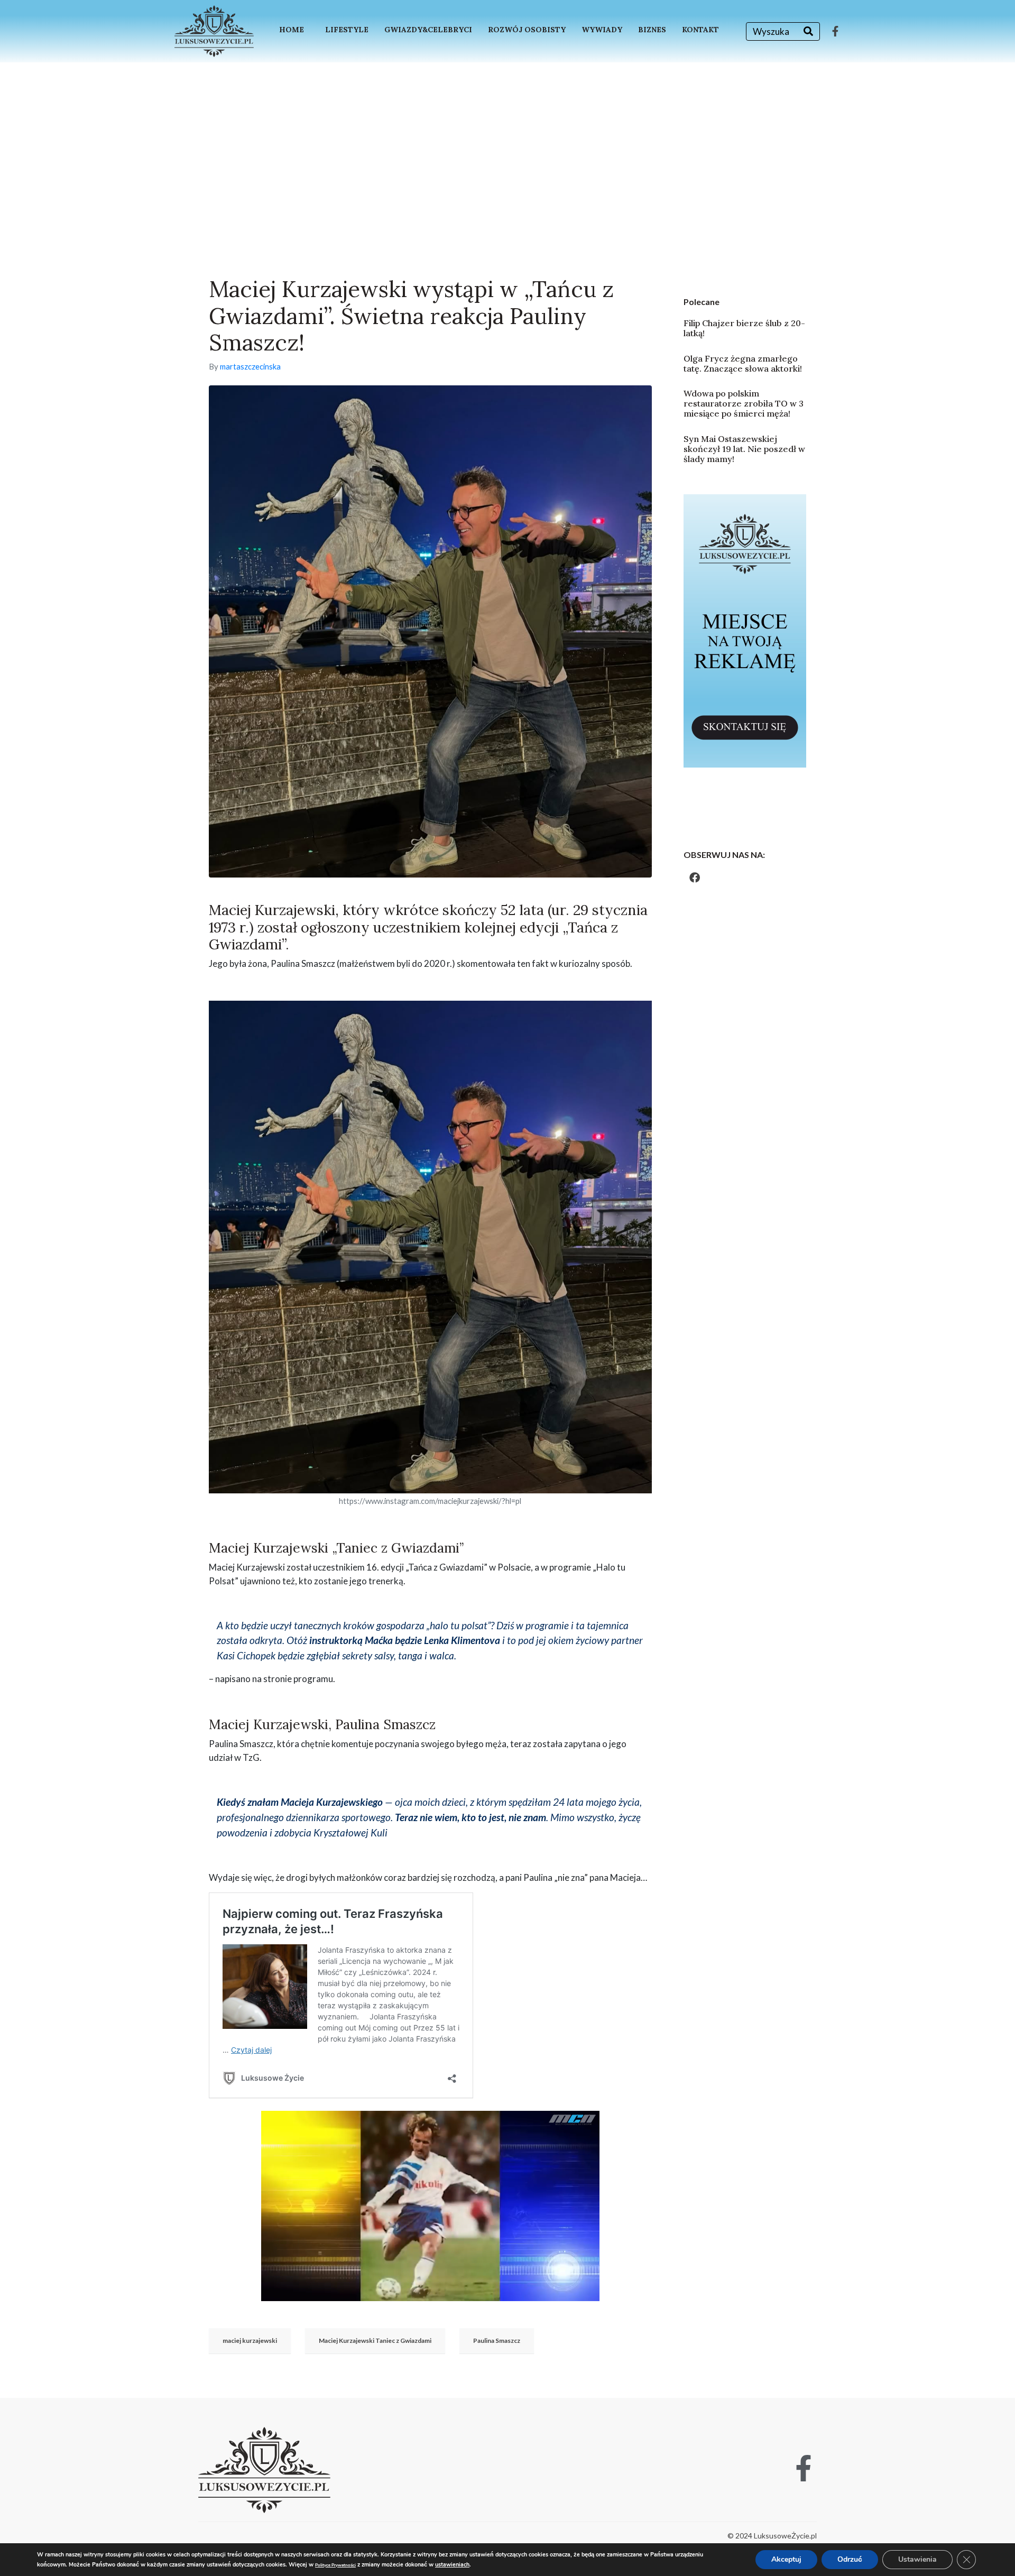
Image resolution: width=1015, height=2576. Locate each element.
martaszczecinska (250, 366)
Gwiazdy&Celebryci (428, 30)
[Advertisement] (508, 142)
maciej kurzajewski (250, 2340)
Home (292, 30)
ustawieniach (452, 2565)
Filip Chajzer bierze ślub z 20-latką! (744, 328)
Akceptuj (786, 2559)
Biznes (652, 30)
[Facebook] (695, 878)
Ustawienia (917, 2559)
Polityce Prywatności (335, 2565)
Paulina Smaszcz (497, 2340)
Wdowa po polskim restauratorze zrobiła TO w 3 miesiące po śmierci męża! (744, 403)
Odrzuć (850, 2559)
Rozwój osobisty (527, 30)
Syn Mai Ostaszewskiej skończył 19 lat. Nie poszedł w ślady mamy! (744, 449)
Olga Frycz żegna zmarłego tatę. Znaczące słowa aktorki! (743, 363)
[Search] (808, 31)
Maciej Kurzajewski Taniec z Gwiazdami (375, 2340)
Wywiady (602, 30)
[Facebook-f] (835, 31)
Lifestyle (347, 30)
